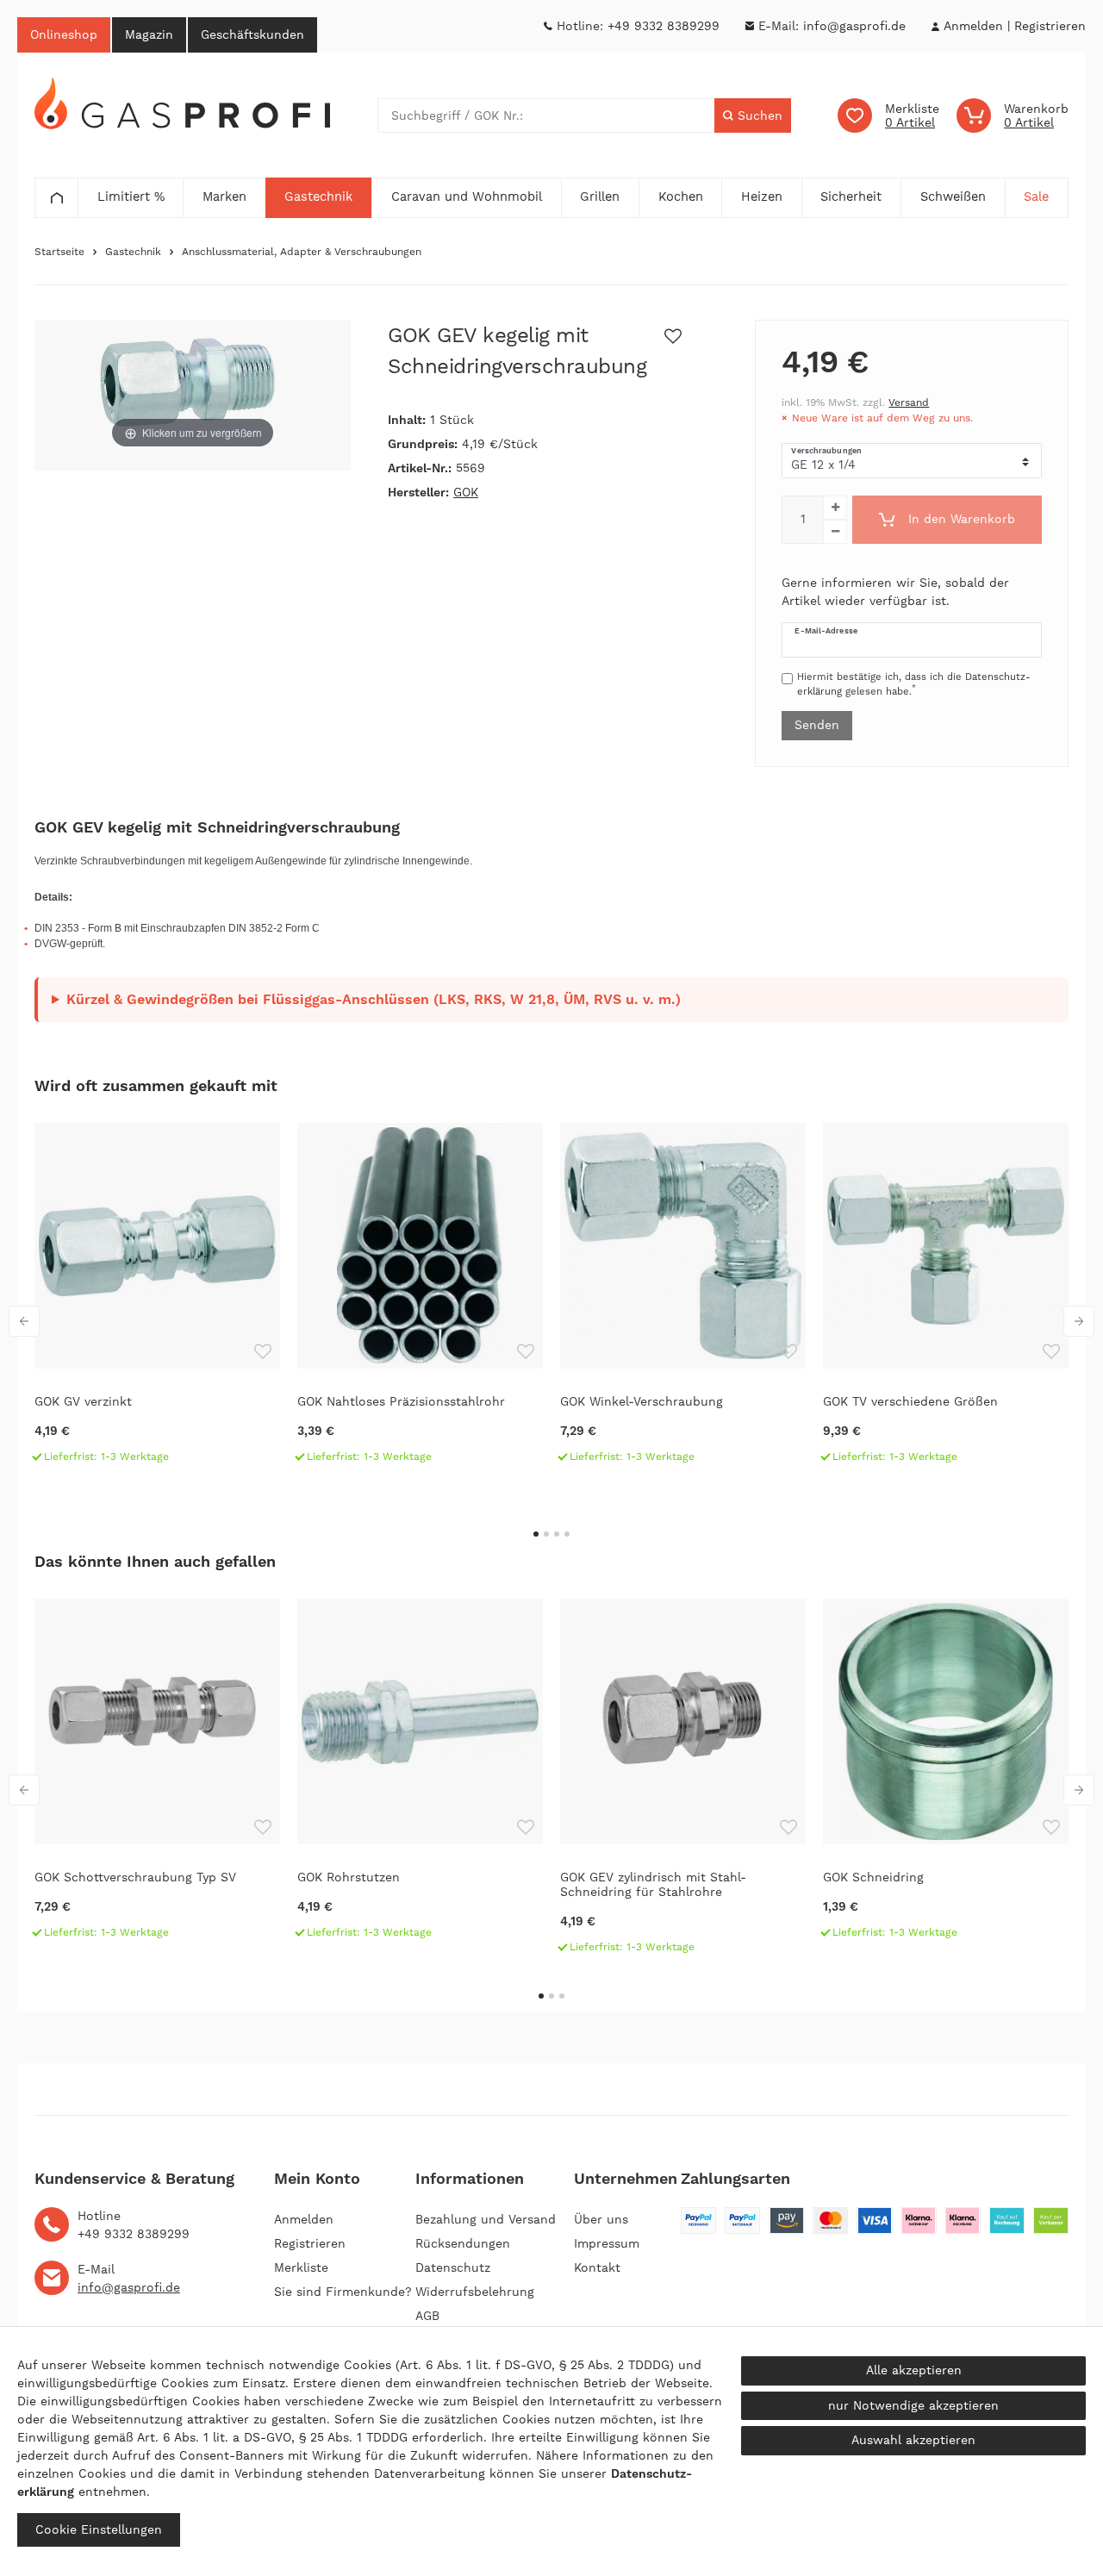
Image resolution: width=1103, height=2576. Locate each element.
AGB (427, 2316)
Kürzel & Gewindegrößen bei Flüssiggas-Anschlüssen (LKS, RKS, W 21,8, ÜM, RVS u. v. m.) (374, 999)
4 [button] (567, 1534)
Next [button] (1079, 1321)
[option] (157, 1300)
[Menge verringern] (835, 532)
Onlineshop (64, 34)
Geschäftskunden (252, 34)
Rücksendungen (463, 2243)
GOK (466, 492)
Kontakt (597, 2267)
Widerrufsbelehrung (475, 2292)
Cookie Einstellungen (99, 2529)
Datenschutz (453, 2267)
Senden (817, 725)
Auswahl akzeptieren (913, 2440)
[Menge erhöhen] (835, 508)
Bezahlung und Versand (486, 2219)
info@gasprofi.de (854, 26)
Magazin (149, 34)
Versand (909, 402)
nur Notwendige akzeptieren (913, 2405)
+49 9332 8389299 (664, 26)
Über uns (601, 2219)
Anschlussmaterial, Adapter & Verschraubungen (302, 252)
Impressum (607, 2243)
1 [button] (536, 1534)
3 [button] (557, 1534)
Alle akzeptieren (914, 2370)
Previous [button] (24, 1321)
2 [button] (546, 1534)
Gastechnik (133, 252)
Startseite (59, 252)
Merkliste (301, 2267)
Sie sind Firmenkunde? (343, 2292)
